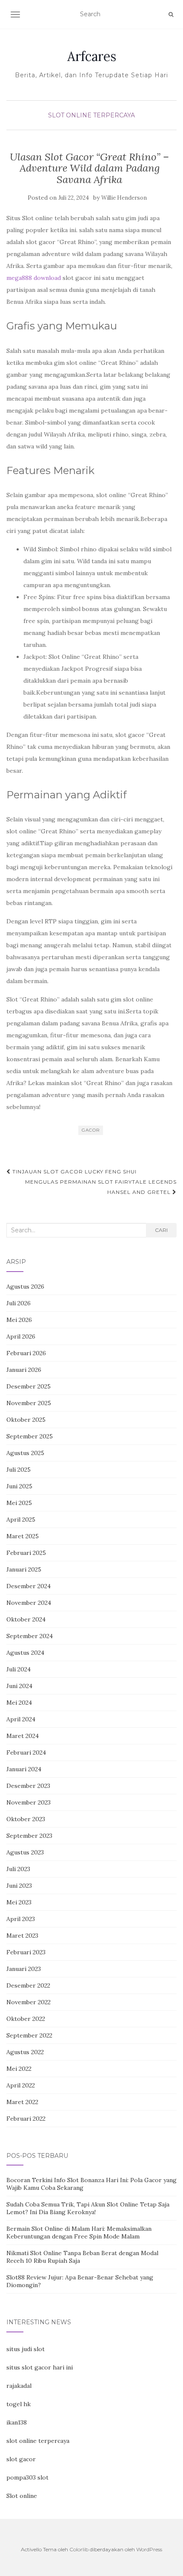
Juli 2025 (19, 1470)
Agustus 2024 (25, 1653)
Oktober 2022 (26, 2019)
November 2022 (29, 2002)
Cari (161, 1230)
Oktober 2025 (26, 1420)
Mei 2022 (19, 2069)
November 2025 (29, 1403)
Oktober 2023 (26, 1819)
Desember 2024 (29, 1586)
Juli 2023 (18, 1869)
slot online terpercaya (38, 2441)
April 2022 (21, 2085)
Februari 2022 (26, 2119)
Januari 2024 (24, 1769)
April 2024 (21, 1719)
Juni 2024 (19, 1686)
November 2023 (29, 1802)
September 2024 (30, 1636)
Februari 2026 (26, 1353)
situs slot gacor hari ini (40, 2367)
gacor (91, 1130)
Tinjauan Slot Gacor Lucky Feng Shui (74, 1172)
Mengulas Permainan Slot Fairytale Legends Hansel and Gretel (101, 1187)
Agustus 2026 (25, 1287)
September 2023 (29, 1836)
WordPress (149, 2549)
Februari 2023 (26, 1952)
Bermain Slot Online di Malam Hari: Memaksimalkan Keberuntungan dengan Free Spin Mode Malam (79, 2233)
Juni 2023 (19, 1886)
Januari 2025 (24, 1569)
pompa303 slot (27, 2477)
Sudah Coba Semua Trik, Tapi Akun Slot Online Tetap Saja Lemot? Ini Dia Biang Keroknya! (88, 2208)
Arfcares (92, 56)
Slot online (22, 2496)
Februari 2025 (26, 1553)
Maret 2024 (23, 1736)
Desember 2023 (28, 1786)
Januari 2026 (24, 1370)
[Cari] (171, 15)
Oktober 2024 (26, 1619)
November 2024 (29, 1603)
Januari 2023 (24, 1969)
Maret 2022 (22, 2102)
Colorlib (79, 2549)
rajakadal (19, 2386)
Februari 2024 (26, 1752)
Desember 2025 (29, 1386)
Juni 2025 (19, 1486)
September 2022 (29, 2035)
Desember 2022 (28, 1985)
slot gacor (21, 2459)
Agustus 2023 (25, 1852)
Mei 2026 (19, 1320)
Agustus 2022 (25, 2052)
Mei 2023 (19, 1902)
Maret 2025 (23, 1536)
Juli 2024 (19, 1669)
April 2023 (21, 1919)
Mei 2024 (19, 1703)
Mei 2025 (19, 1503)
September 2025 (30, 1436)
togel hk (19, 2404)
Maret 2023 (22, 1936)
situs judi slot (26, 2349)
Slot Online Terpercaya (91, 115)
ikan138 (17, 2422)
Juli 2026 (19, 1303)
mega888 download (34, 278)
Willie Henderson (124, 198)
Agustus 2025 (25, 1453)
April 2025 (21, 1519)
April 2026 (21, 1336)
